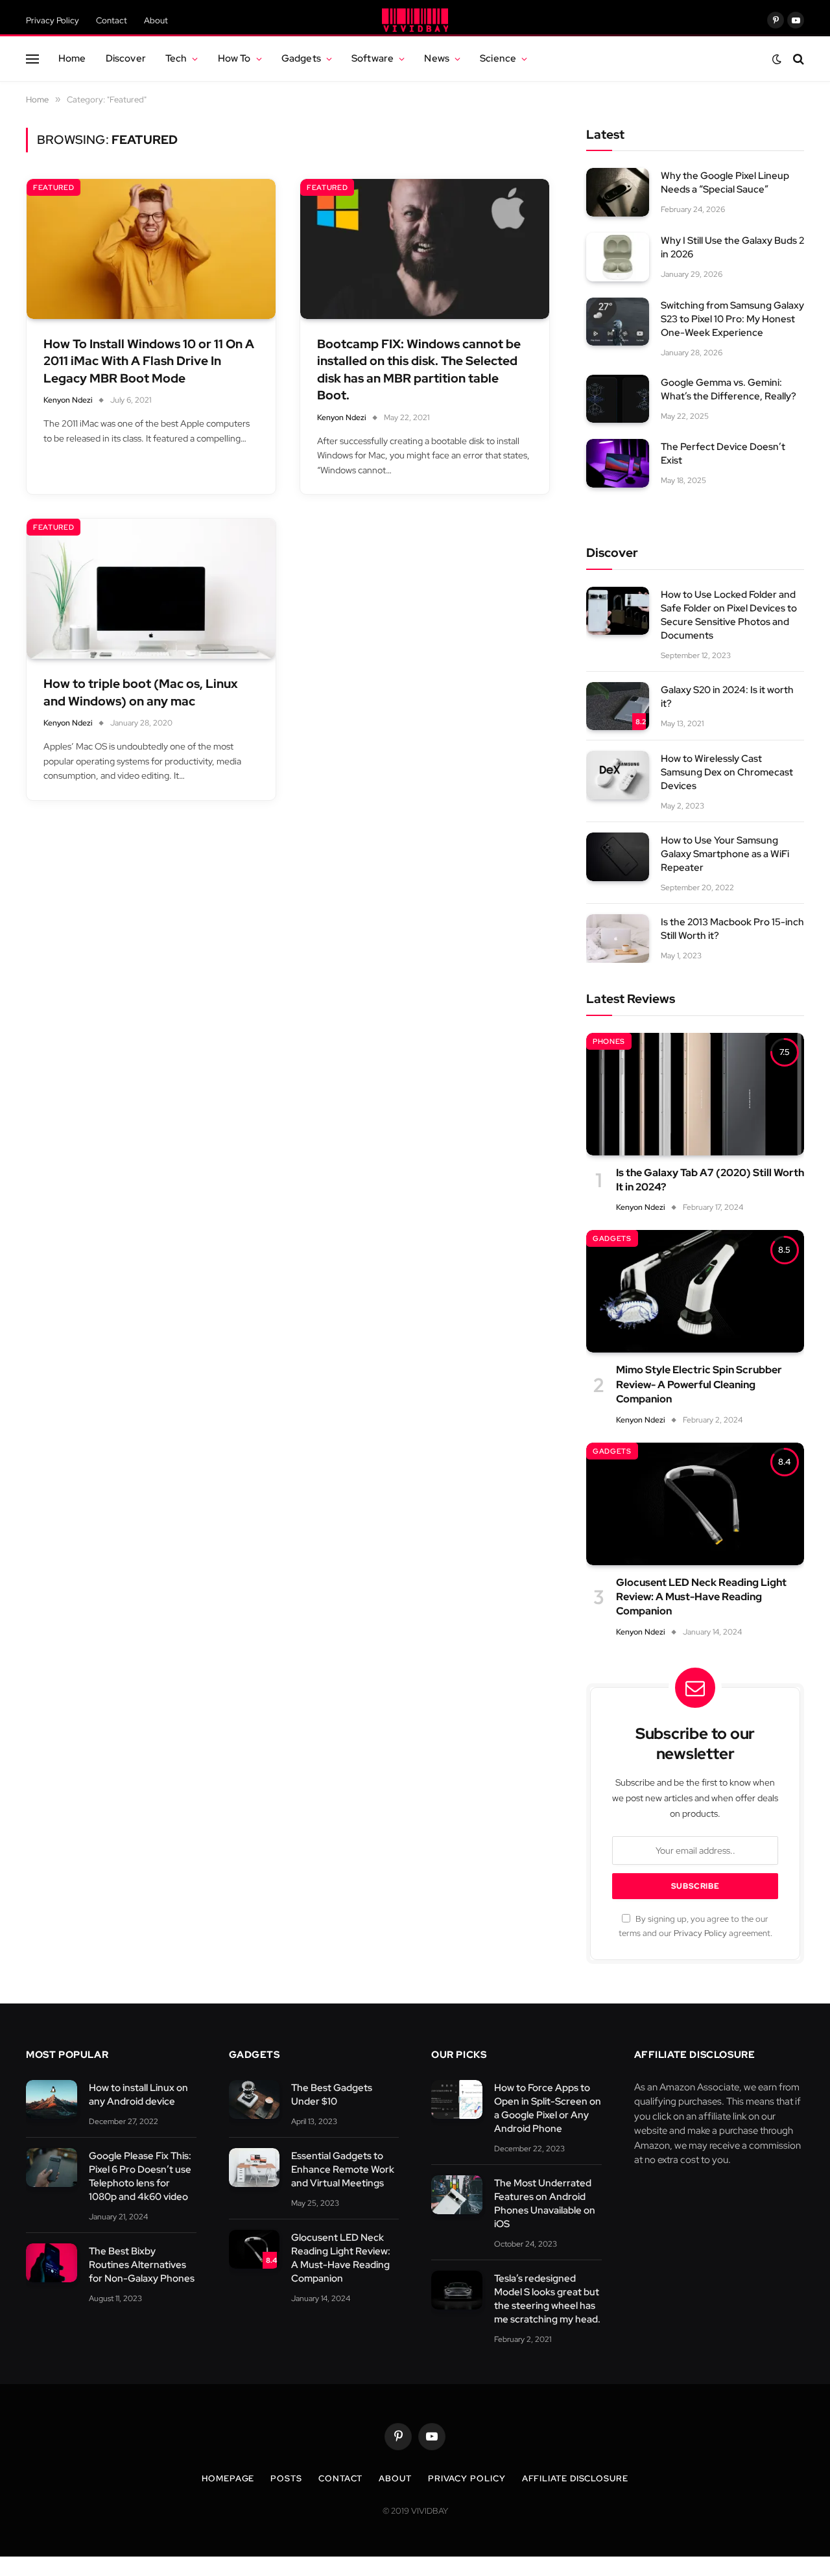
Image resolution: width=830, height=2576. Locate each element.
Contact (112, 20)
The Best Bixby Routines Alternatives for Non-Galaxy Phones (142, 2265)
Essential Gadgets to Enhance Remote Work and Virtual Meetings (343, 2169)
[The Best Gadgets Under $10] (255, 2100)
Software (373, 58)
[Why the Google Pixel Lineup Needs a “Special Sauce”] (618, 192)
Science (498, 58)
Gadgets (301, 58)
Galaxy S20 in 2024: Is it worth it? (727, 697)
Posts (286, 2478)
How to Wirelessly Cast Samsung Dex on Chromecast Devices (727, 772)
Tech (176, 58)
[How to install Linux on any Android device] (52, 2100)
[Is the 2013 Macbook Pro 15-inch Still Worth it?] (618, 939)
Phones (609, 1041)
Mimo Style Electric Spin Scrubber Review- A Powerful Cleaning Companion (699, 1384)
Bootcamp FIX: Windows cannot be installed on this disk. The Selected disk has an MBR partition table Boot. (419, 370)
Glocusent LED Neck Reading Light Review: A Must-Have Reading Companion (701, 1597)
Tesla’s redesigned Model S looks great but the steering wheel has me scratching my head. (547, 2299)
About (156, 20)
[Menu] (32, 59)
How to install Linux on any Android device (138, 2095)
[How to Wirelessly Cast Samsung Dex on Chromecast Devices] (618, 775)
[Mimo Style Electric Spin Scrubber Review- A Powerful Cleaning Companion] (695, 1291)
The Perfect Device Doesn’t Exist (723, 454)
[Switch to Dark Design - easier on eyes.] (777, 59)
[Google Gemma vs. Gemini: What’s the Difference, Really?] (618, 399)
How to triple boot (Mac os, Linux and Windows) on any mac (141, 692)
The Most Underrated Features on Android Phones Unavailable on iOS (545, 2204)
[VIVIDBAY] (415, 20)
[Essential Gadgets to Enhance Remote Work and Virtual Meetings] (255, 2168)
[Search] (797, 59)
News (437, 58)
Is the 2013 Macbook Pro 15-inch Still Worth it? (732, 929)
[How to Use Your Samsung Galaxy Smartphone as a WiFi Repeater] (618, 857)
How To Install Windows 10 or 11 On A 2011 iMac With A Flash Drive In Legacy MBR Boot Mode (149, 361)
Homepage (228, 2478)
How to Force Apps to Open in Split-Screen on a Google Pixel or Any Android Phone (548, 2108)
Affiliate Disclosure (575, 2478)
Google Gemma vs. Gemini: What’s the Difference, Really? (729, 389)
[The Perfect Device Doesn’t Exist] (618, 463)
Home (72, 58)
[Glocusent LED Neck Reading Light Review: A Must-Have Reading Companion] (695, 1504)
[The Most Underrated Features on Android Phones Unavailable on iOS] (457, 2195)
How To (234, 58)
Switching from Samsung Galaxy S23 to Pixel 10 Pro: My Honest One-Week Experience (732, 319)
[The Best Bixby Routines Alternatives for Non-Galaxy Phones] (52, 2263)
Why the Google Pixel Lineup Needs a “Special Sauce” (725, 183)
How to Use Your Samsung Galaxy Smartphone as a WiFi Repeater (725, 854)
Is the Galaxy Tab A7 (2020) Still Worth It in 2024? (710, 1180)
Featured (53, 187)
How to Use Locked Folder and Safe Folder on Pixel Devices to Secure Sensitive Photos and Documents (729, 615)
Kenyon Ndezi (68, 400)
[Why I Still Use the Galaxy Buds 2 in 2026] (618, 257)
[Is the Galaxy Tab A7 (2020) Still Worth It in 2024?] (695, 1094)
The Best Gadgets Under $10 (332, 2095)
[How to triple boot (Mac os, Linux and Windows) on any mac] (151, 589)
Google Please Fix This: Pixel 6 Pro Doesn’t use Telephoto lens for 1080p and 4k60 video (140, 2176)
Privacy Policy (53, 20)
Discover (126, 58)
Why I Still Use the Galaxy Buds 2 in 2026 (732, 247)
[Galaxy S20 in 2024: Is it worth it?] (618, 706)
